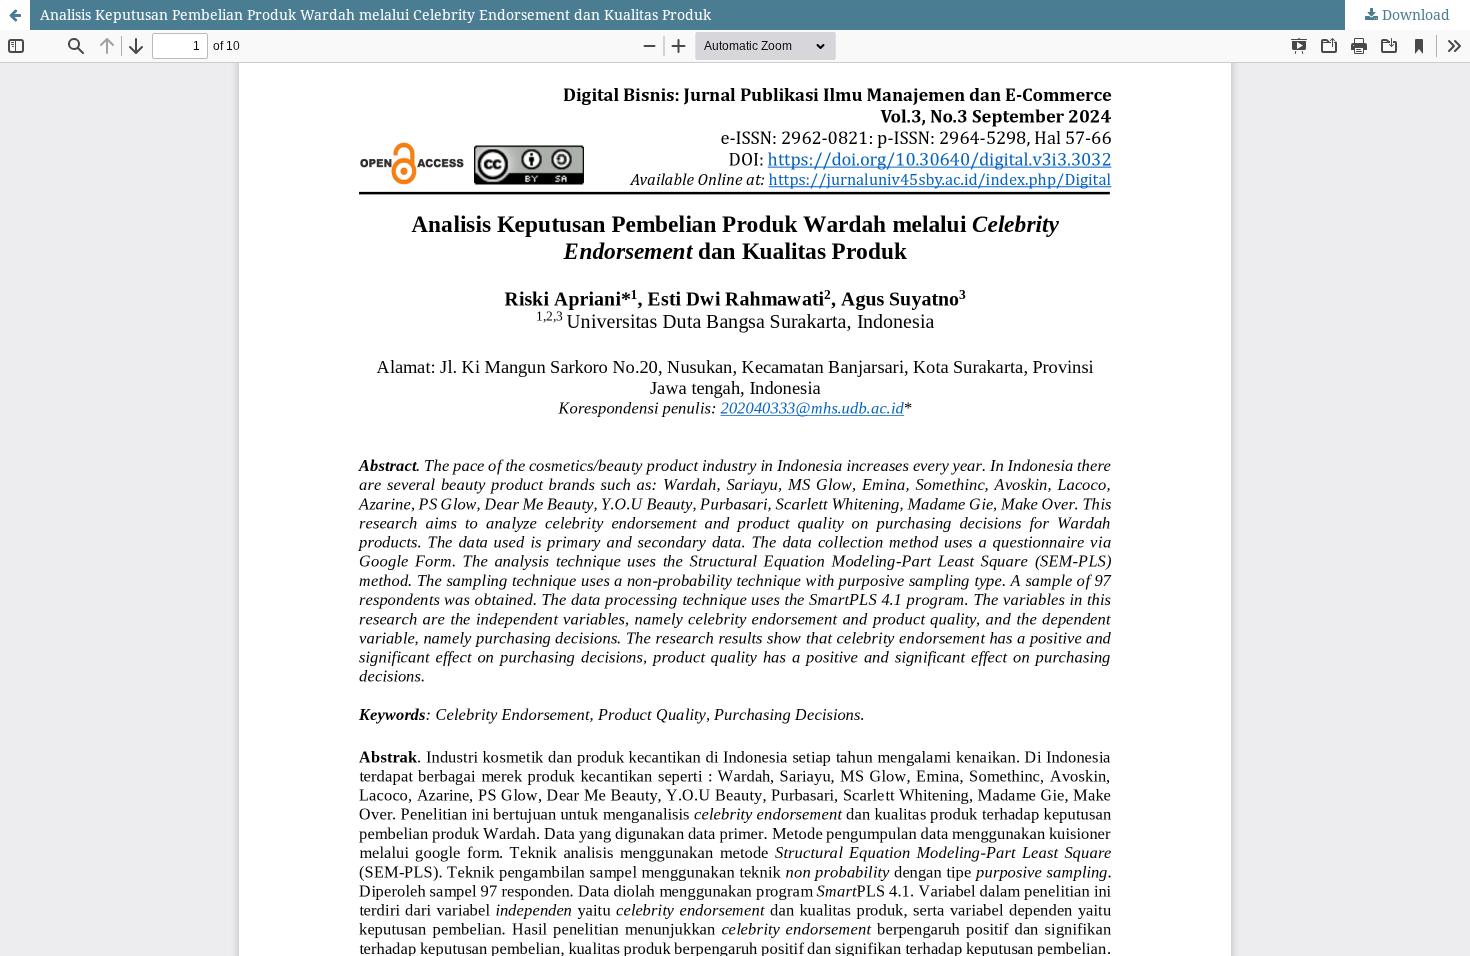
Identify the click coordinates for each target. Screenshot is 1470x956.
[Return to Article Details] (15, 15)
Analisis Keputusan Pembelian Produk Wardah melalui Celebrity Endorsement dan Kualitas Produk (375, 14)
